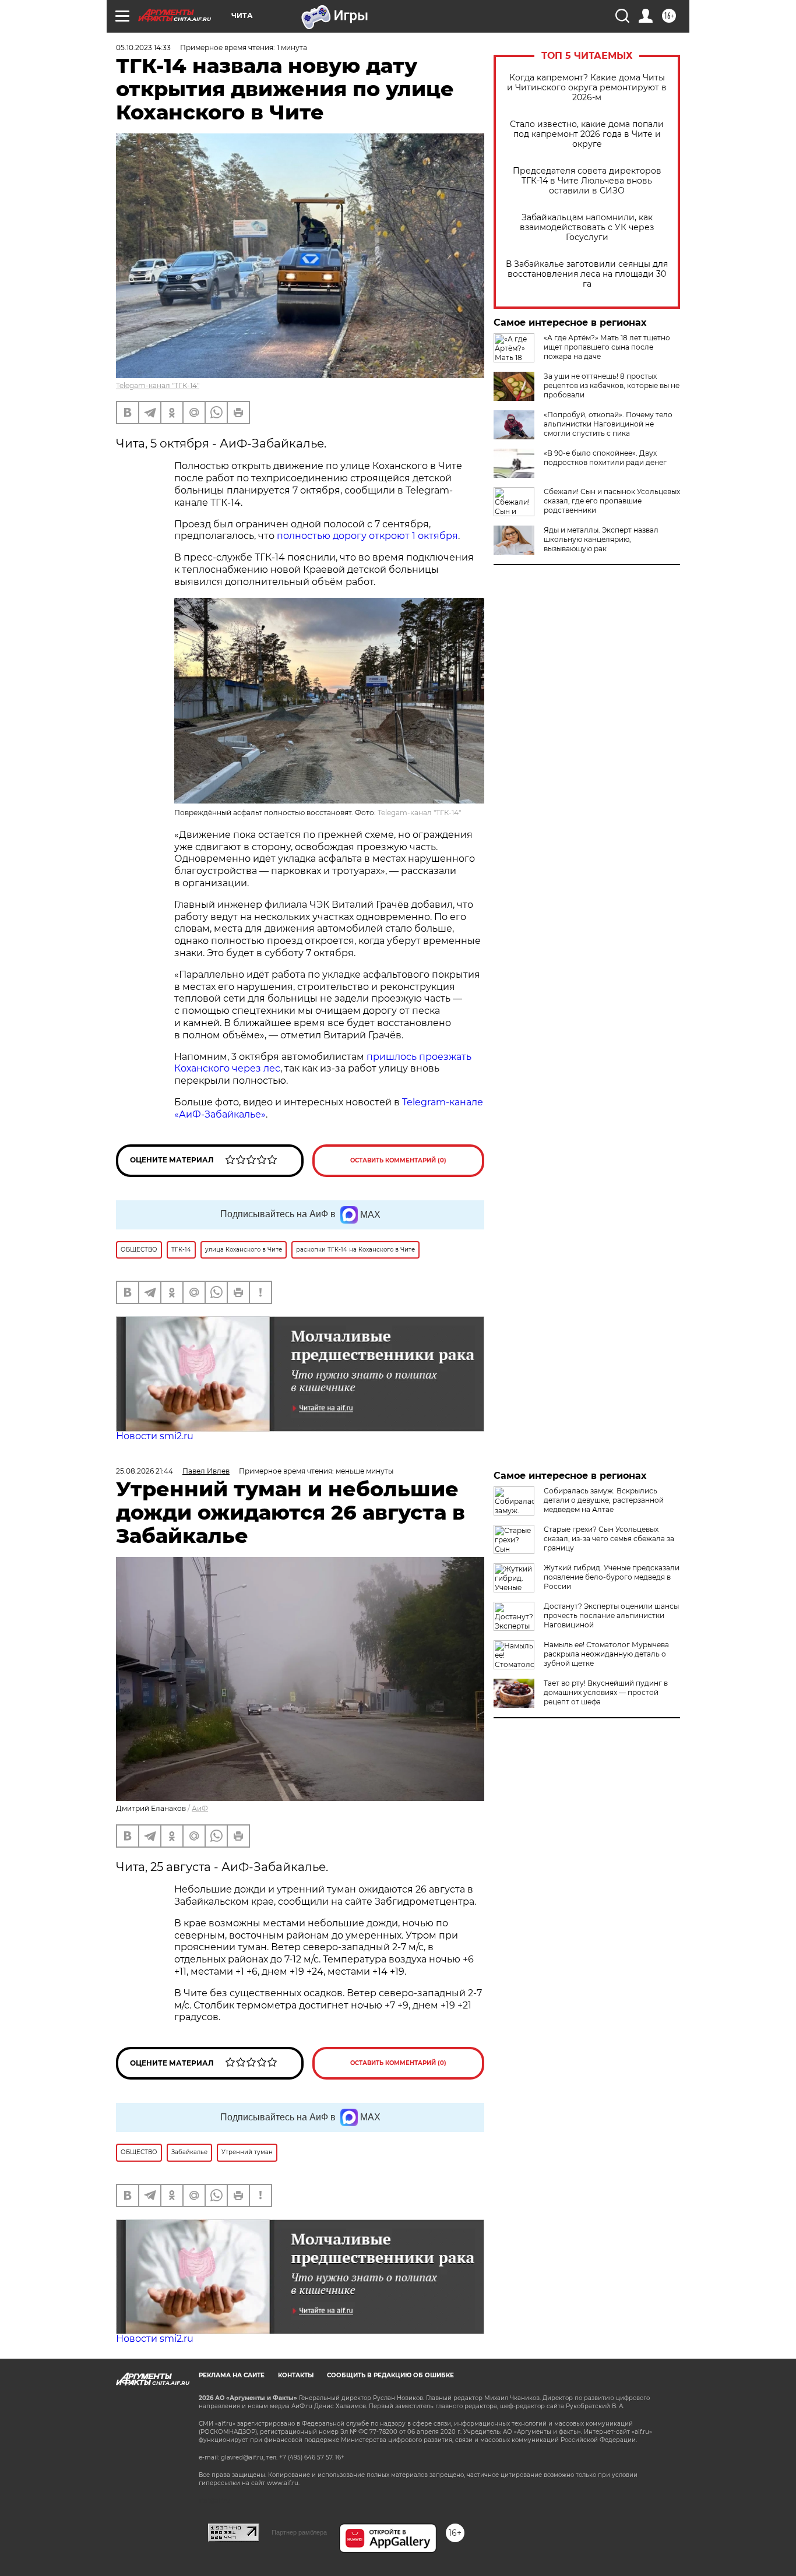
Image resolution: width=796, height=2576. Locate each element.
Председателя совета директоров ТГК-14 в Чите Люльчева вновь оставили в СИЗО (587, 181)
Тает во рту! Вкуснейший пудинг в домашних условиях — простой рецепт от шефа (606, 1692)
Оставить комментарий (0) (398, 1160)
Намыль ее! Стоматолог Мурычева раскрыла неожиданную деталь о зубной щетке (606, 1654)
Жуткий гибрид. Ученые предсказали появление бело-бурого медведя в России (612, 1577)
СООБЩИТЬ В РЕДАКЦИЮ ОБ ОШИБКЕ (390, 2375)
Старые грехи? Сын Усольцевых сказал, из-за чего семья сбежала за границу (609, 1539)
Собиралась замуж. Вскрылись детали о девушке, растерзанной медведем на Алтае (604, 1500)
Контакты (296, 2375)
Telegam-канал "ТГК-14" (158, 385)
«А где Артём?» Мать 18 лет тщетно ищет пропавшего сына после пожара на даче (607, 347)
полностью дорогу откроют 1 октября (367, 536)
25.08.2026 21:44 (145, 1471)
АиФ (200, 1808)
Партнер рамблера (299, 2532)
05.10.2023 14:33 (143, 47)
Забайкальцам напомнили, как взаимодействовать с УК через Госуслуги (587, 228)
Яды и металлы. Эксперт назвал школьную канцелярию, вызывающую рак (601, 539)
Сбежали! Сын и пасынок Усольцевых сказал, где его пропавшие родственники (612, 501)
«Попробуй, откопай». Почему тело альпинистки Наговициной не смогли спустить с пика (608, 424)
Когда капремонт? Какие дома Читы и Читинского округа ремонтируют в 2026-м (587, 88)
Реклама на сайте (232, 2375)
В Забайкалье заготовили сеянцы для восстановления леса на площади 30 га (587, 274)
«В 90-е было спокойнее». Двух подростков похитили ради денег (605, 458)
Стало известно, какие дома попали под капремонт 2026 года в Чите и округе (587, 134)
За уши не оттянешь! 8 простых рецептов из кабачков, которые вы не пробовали (612, 385)
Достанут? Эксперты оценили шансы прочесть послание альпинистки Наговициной (611, 1615)
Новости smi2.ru (155, 1436)
